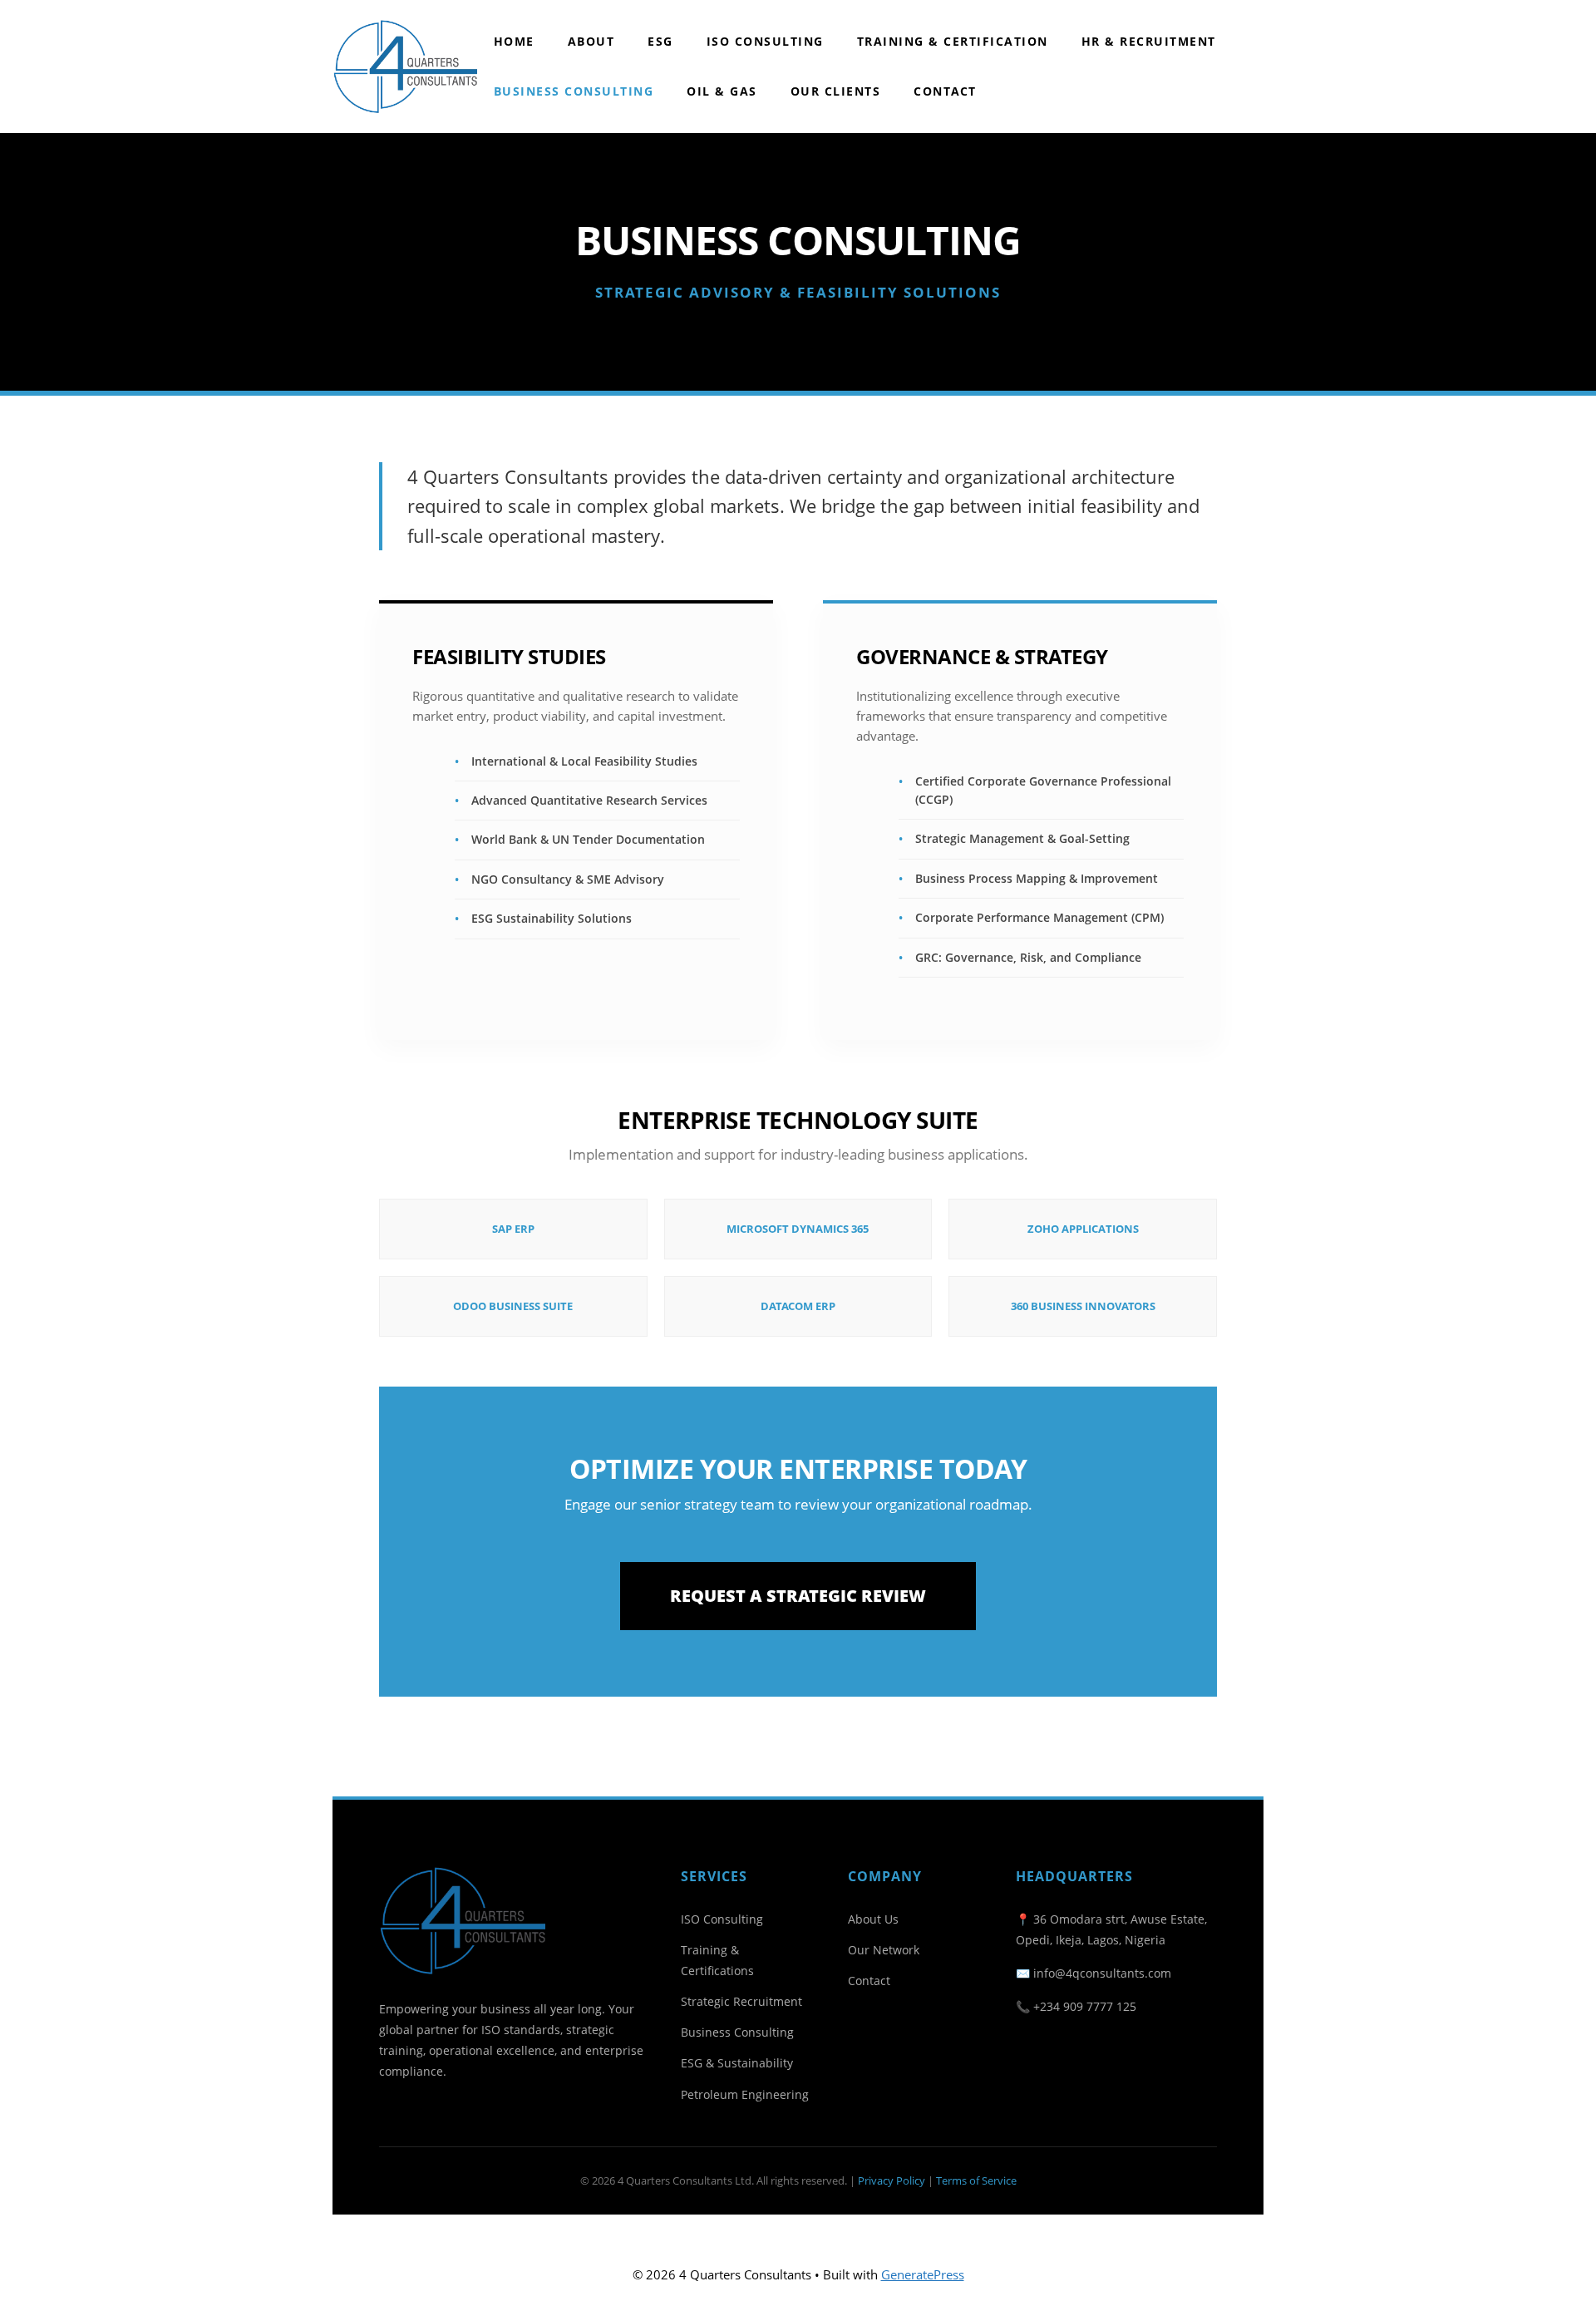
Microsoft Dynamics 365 (798, 1229)
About (591, 41)
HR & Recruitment (1149, 41)
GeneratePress (923, 2274)
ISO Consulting (765, 41)
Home (514, 41)
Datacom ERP (798, 1306)
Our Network (884, 1950)
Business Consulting (574, 91)
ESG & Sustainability (737, 2063)
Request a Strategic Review (798, 1596)
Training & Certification (953, 41)
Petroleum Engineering (745, 2094)
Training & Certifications (717, 1960)
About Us (873, 1919)
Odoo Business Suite (513, 1306)
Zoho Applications (1083, 1229)
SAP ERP (513, 1229)
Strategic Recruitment (741, 2001)
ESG (660, 41)
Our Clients (836, 91)
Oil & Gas (722, 91)
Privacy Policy (892, 2180)
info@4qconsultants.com (1102, 1973)
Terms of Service (976, 2180)
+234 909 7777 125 (1085, 2006)
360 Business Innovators (1083, 1306)
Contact (945, 91)
